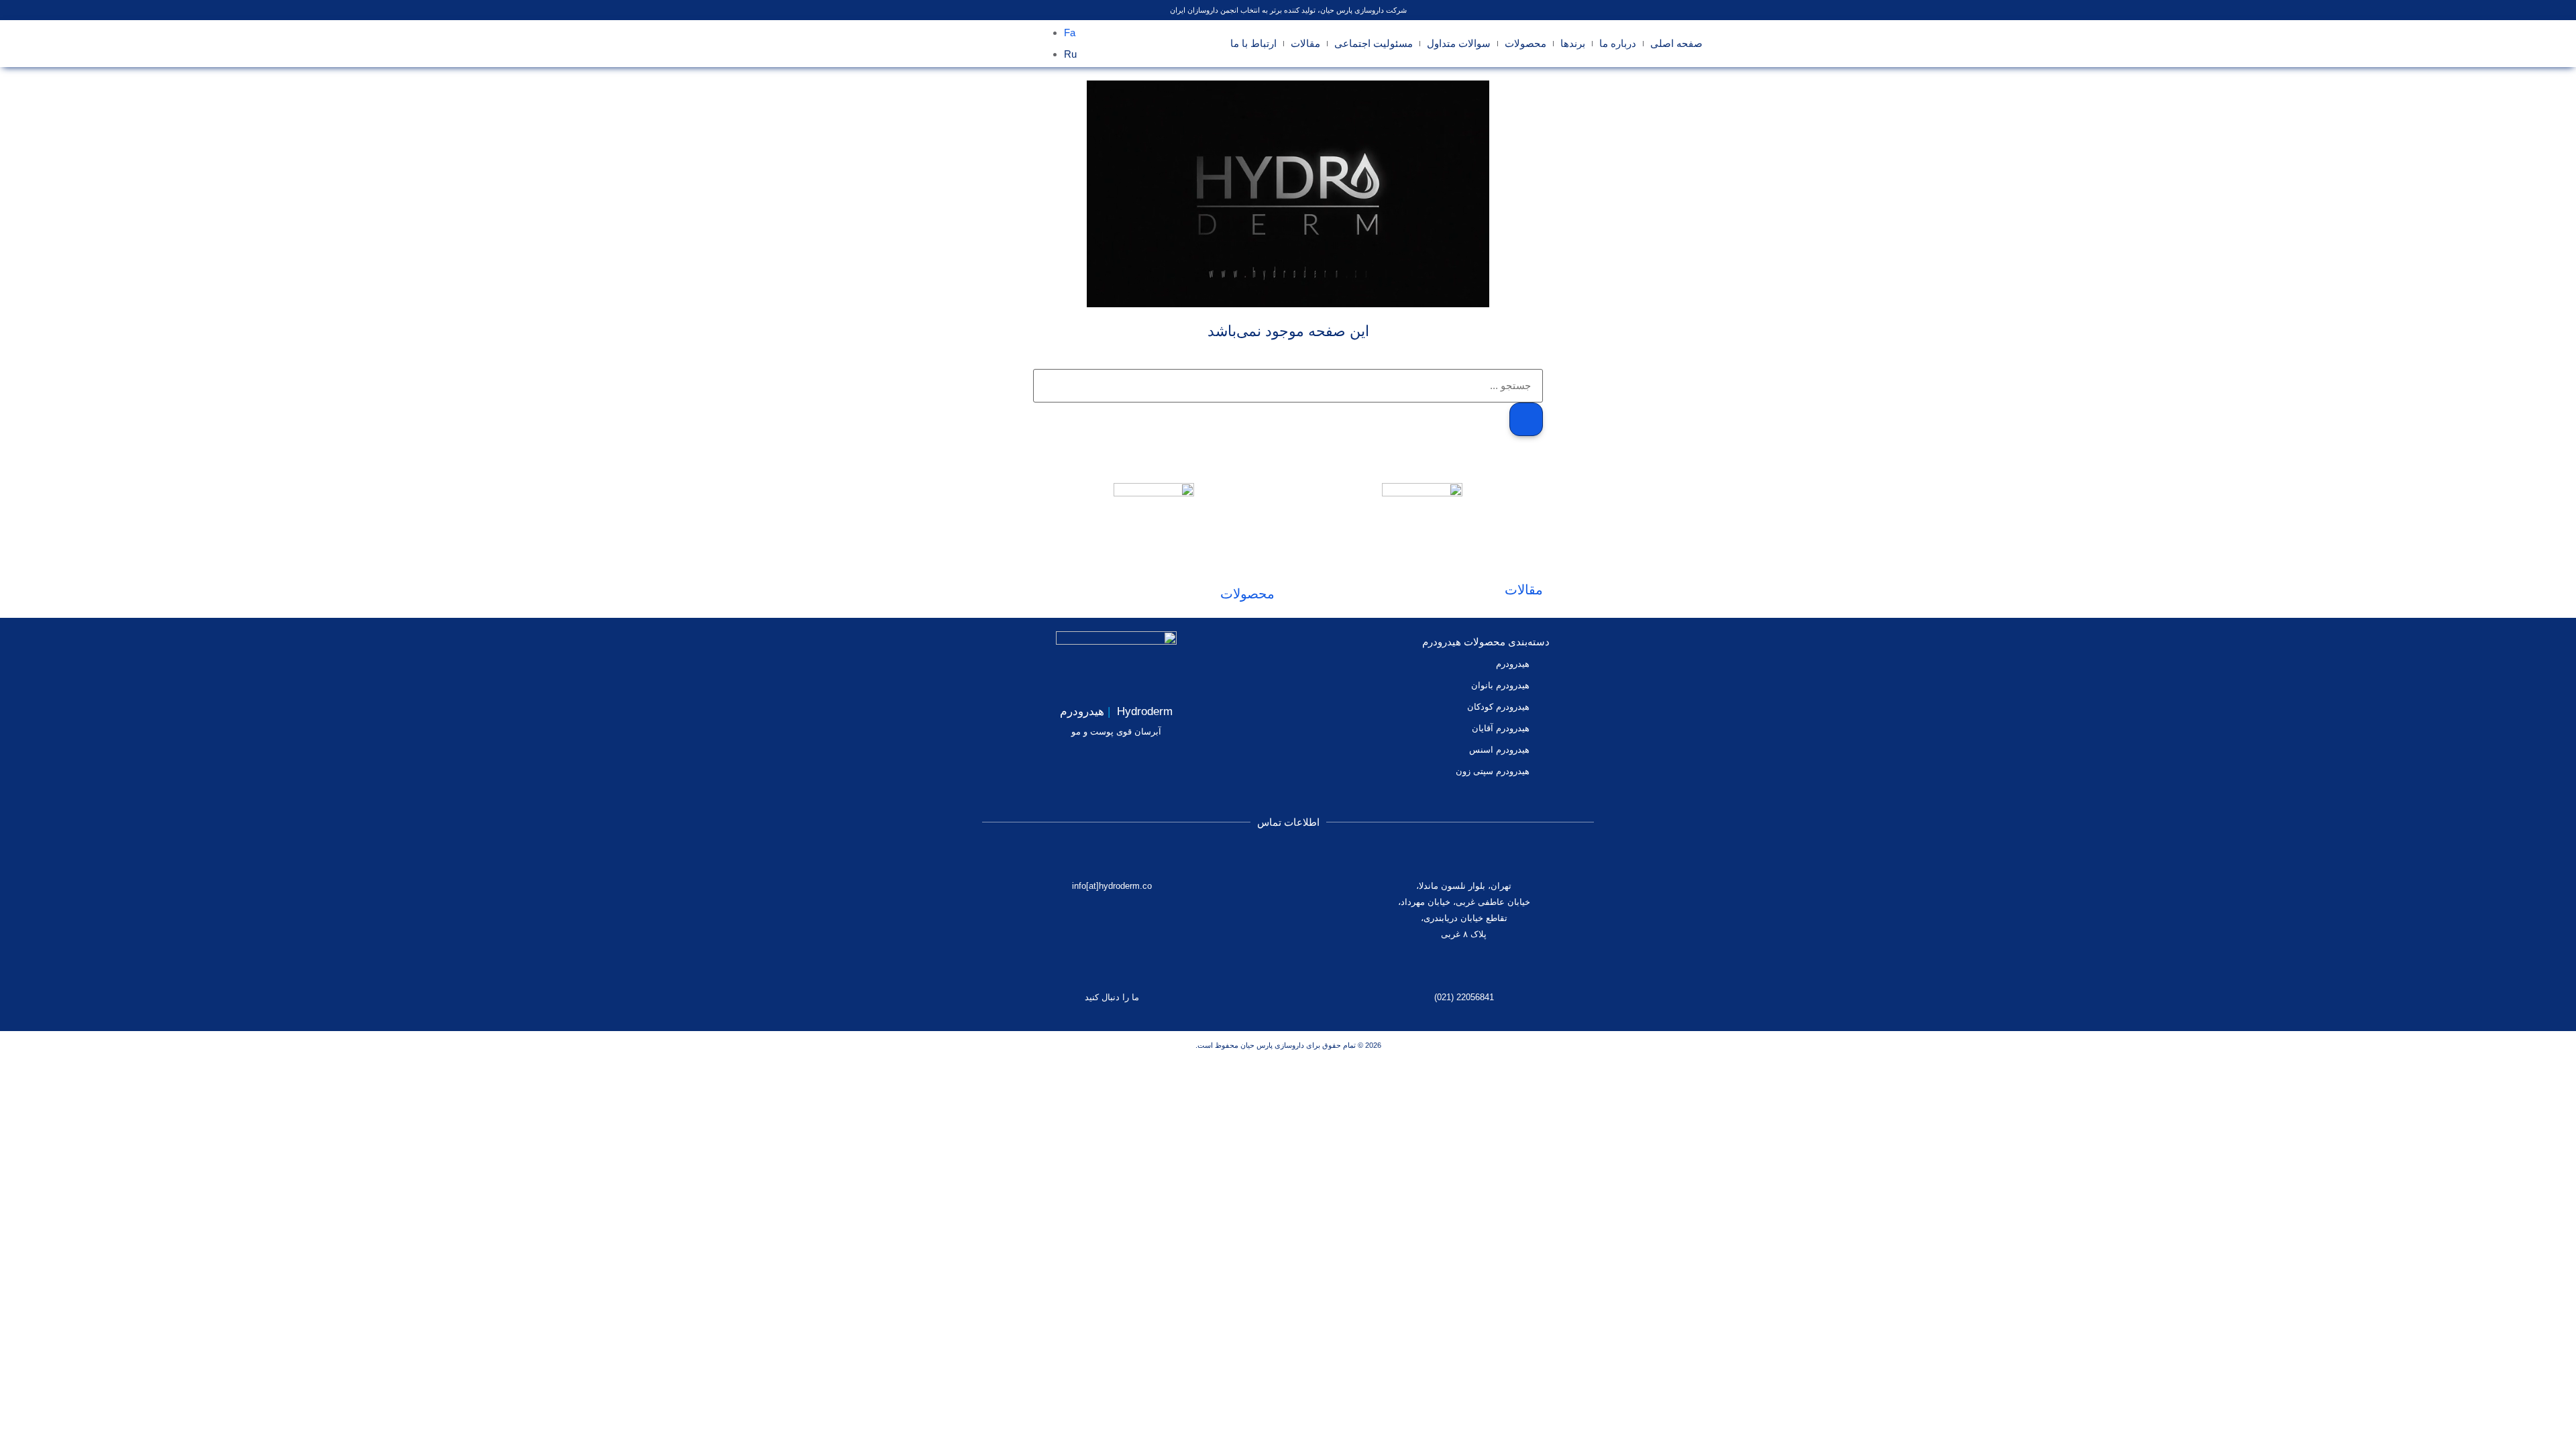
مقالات (1305, 43)
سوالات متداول (1459, 43)
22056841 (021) (1464, 997)
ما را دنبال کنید (1112, 997)
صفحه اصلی (1676, 43)
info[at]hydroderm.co (1112, 886)
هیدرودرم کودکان (1498, 707)
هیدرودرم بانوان (1500, 685)
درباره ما (1618, 43)
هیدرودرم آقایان (1501, 728)
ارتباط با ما (1253, 43)
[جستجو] (1526, 419)
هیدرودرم (1513, 664)
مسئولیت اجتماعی (1374, 43)
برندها (1573, 43)
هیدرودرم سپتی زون (1493, 771)
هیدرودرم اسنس (1499, 750)
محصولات (1525, 43)
